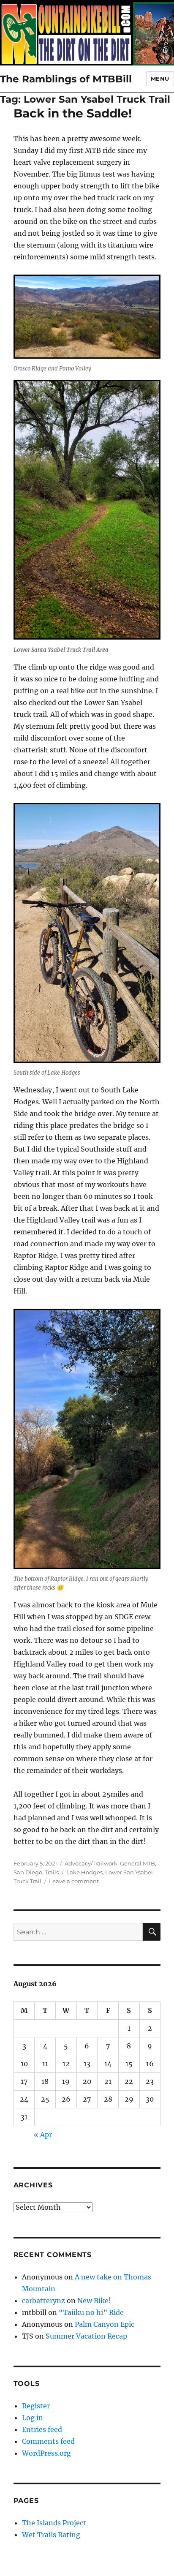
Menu (160, 79)
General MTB (137, 1863)
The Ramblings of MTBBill (66, 79)
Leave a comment (74, 1881)
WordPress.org (46, 2453)
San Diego (28, 1872)
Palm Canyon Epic (105, 2324)
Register (36, 2406)
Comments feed (48, 2441)
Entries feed (42, 2429)
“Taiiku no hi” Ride (91, 2312)
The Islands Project (54, 2523)
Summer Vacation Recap (86, 2336)
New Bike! (94, 2301)
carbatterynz (43, 2301)
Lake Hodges (84, 1872)
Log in (33, 2418)
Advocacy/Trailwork (91, 1863)
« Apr (43, 2135)
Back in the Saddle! (73, 113)
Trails (52, 1872)
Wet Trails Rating (51, 2535)
